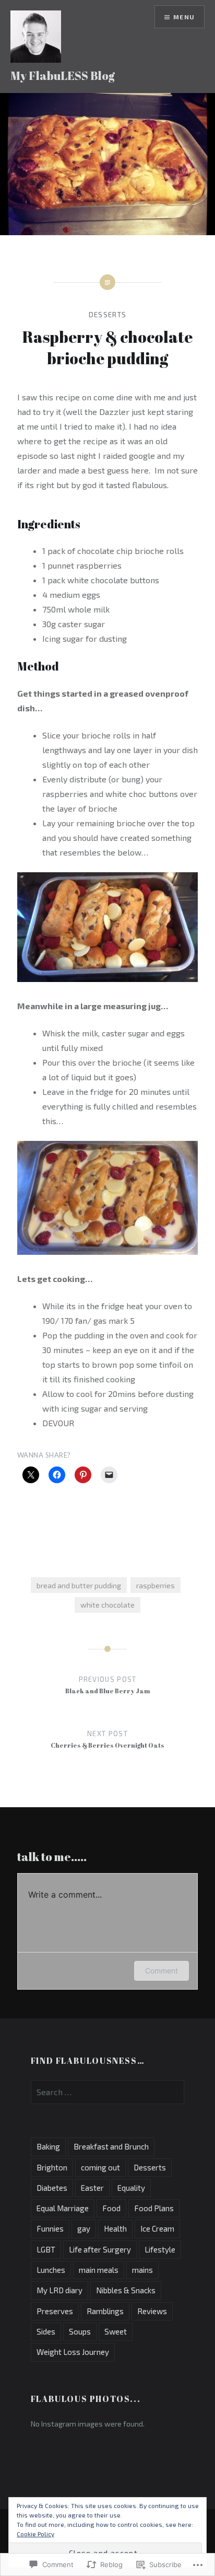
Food (111, 2208)
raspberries (156, 1585)
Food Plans (154, 2208)
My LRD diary (59, 2290)
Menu (184, 17)
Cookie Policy (35, 2534)
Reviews (152, 2311)
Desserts (107, 315)
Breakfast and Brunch (111, 2146)
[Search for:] (107, 2092)
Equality (131, 2188)
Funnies (50, 2228)
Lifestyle (160, 2249)
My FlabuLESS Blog (63, 76)
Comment (162, 1971)
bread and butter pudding (79, 1585)
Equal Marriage (63, 2208)
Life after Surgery (100, 2249)
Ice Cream (157, 2228)
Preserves (55, 2311)
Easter (92, 2188)
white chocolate (107, 1605)
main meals (99, 2270)
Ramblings (105, 2311)
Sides (46, 2331)
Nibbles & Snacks (126, 2290)
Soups (80, 2331)
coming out (100, 2167)
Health (115, 2228)
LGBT (46, 2249)
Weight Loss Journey (73, 2352)
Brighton (52, 2167)
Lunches (51, 2270)
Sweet (116, 2331)
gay (84, 2228)
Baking (48, 2146)
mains (142, 2270)
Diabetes (52, 2188)
